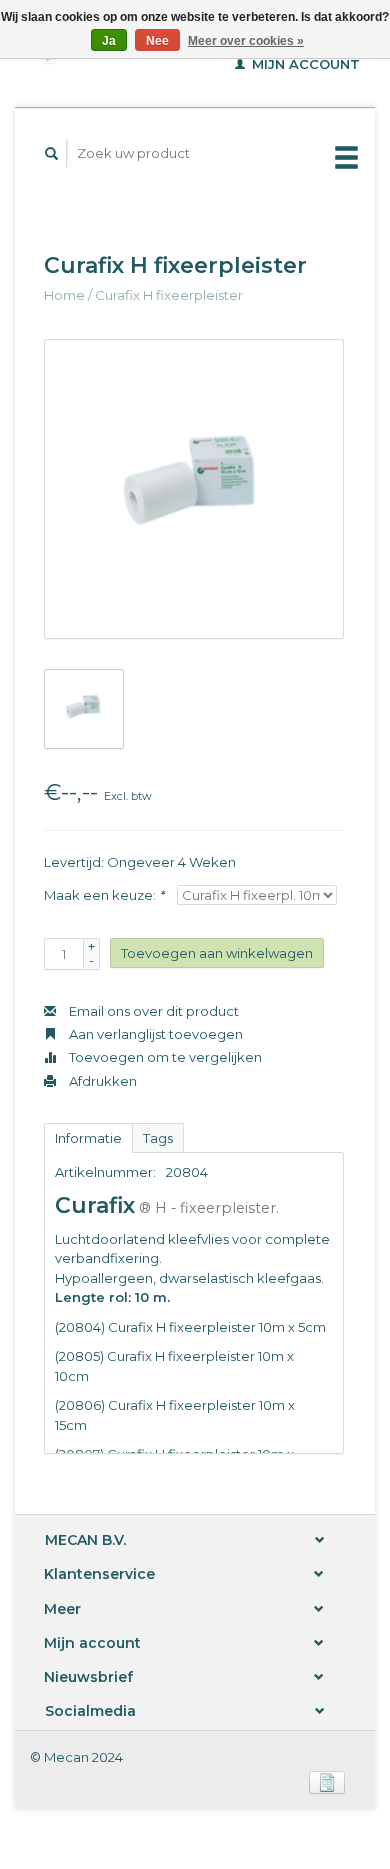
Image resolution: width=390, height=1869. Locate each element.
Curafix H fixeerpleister (169, 295)
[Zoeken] (52, 153)
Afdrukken (101, 1081)
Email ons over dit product (152, 1011)
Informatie (88, 1138)
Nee (157, 41)
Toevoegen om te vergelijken (164, 1057)
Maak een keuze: (104, 895)
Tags (158, 1138)
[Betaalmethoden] (327, 1781)
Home (64, 295)
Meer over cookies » (246, 41)
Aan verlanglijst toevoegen (154, 1034)
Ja (109, 41)
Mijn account (304, 64)
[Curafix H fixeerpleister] (194, 489)
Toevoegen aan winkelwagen (217, 953)
